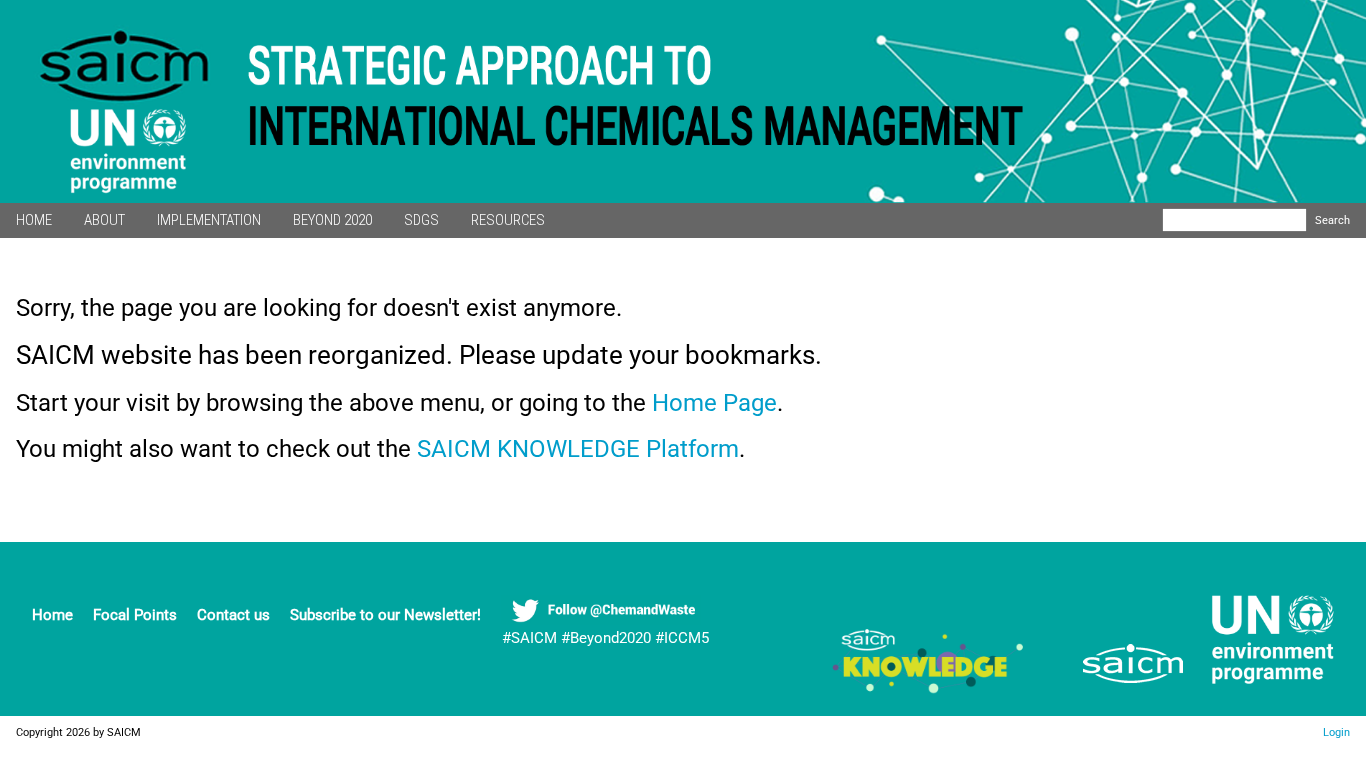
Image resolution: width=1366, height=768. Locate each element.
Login (1336, 732)
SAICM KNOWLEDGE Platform (578, 449)
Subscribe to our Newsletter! (385, 615)
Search (1332, 220)
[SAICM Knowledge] (929, 688)
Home (52, 615)
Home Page (714, 403)
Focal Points (135, 615)
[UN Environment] (1264, 688)
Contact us (233, 615)
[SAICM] (1108, 688)
